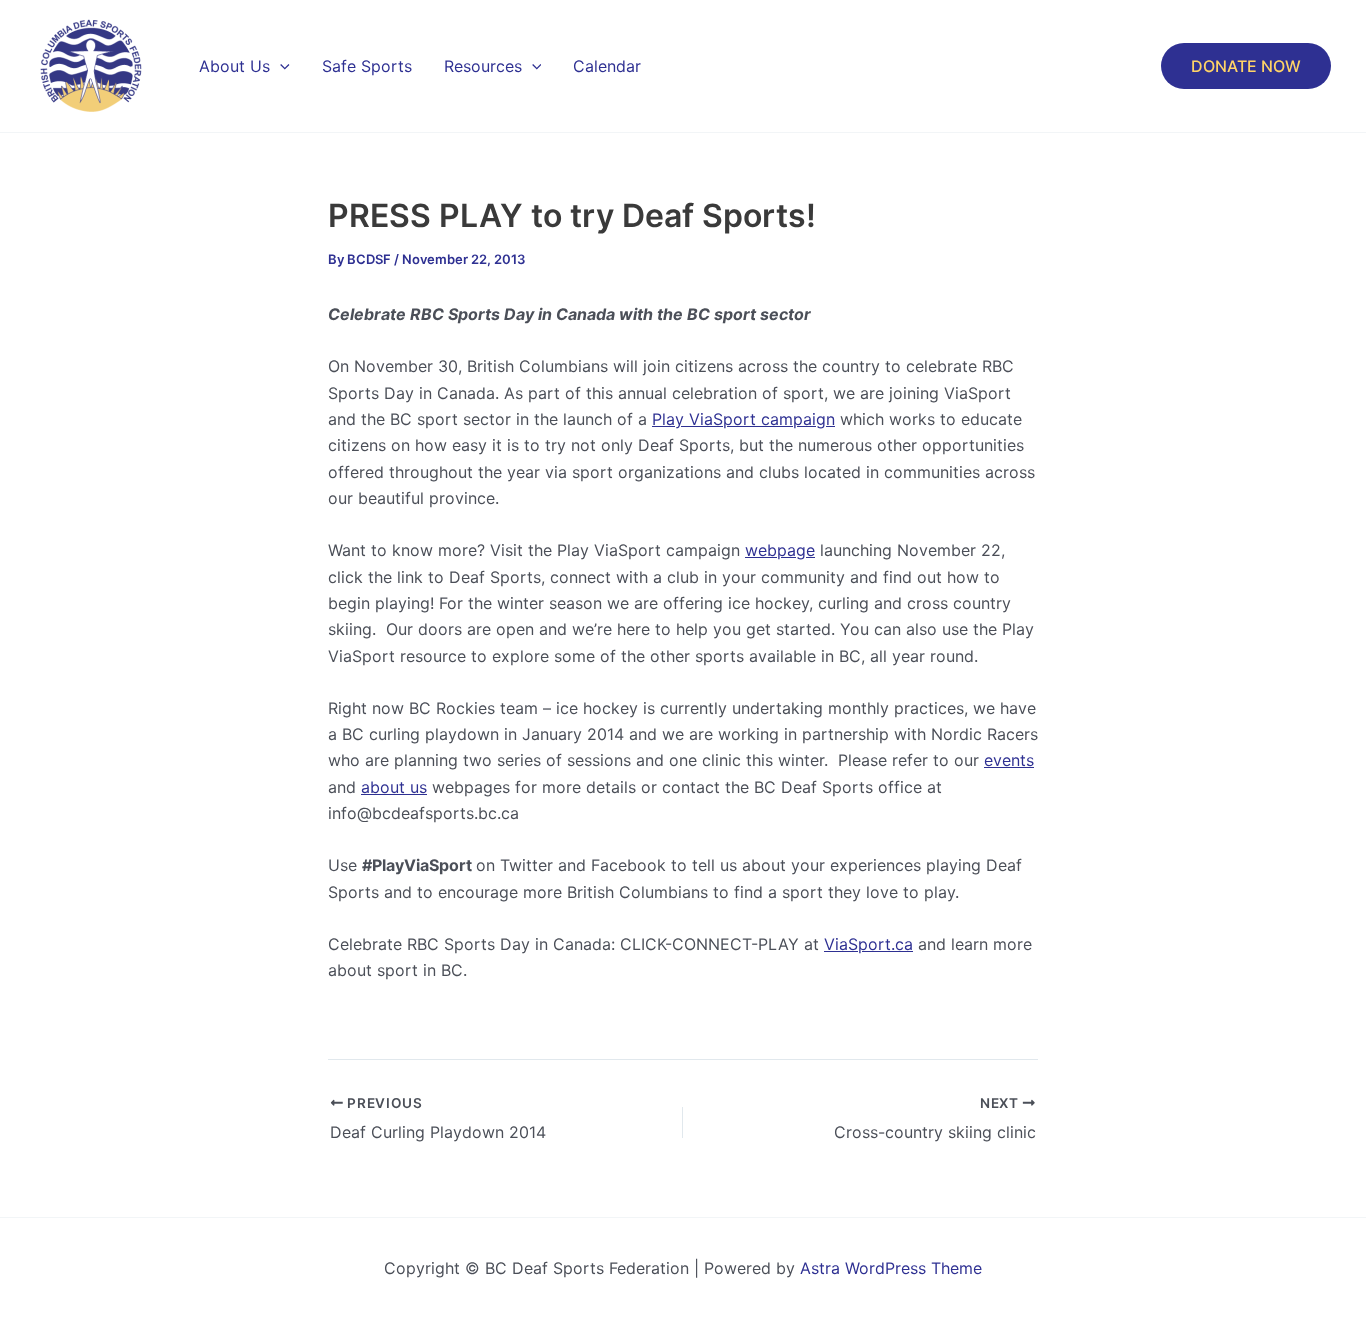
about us (394, 787)
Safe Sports (367, 66)
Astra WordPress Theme (891, 1268)
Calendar (607, 66)
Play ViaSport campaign (743, 419)
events (1009, 760)
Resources (483, 66)
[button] (280, 66)
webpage (780, 550)
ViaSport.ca (868, 944)
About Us (234, 66)
